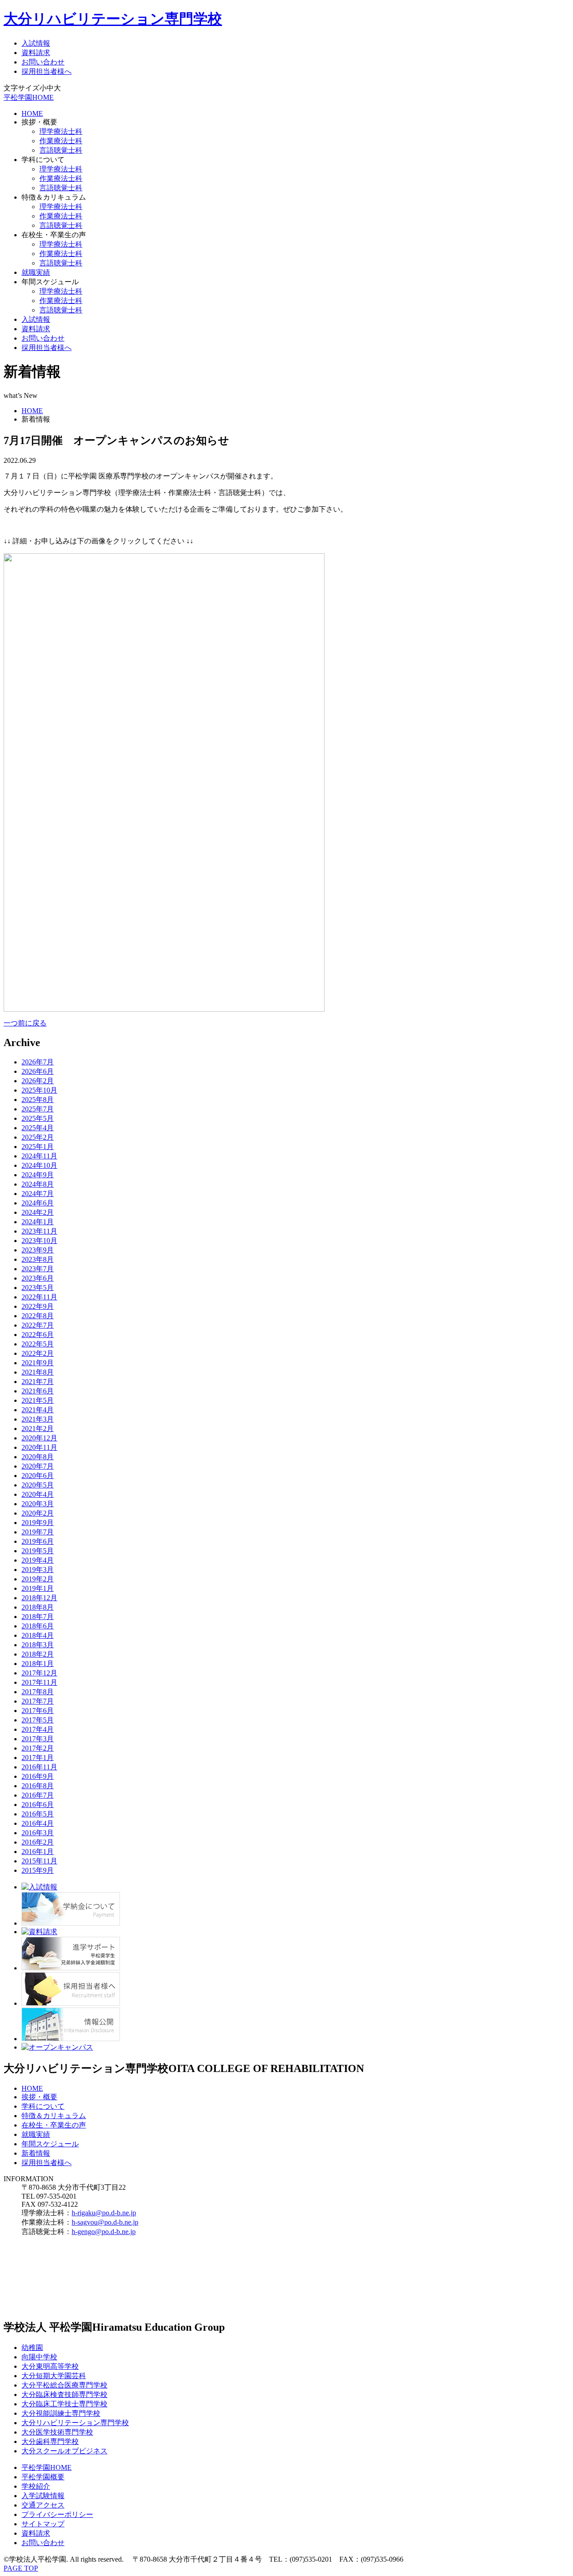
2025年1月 (38, 1147)
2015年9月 (38, 1870)
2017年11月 (39, 1682)
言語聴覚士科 (61, 150)
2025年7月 (38, 1109)
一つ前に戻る (25, 1023)
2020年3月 (38, 1504)
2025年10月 (39, 1090)
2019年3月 (38, 1570)
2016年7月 (38, 1795)
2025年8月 (38, 1100)
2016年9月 (38, 1776)
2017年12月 (39, 1673)
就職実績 (36, 272)
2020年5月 (38, 1485)
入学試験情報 (43, 2496)
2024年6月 (38, 1203)
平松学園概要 (43, 2477)
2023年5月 (38, 1288)
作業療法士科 (61, 141)
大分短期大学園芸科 (54, 2376)
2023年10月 (39, 1241)
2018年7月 (38, 1617)
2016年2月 (38, 1842)
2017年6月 (38, 1711)
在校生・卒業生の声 (54, 2125)
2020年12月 (39, 1438)
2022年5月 (38, 1344)
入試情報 (36, 43)
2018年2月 (38, 1654)
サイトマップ (43, 2524)
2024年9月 (38, 1175)
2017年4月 (38, 1729)
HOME (32, 113)
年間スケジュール (50, 2144)
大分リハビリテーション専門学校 (113, 19)
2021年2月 (38, 1429)
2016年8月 (38, 1786)
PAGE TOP (21, 2568)
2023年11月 (39, 1231)
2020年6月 (38, 1476)
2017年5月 (38, 1720)
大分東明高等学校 (50, 2366)
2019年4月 (38, 1560)
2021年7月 (38, 1382)
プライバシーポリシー (57, 2514)
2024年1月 (38, 1222)
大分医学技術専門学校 (57, 2432)
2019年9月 (38, 1523)
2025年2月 (38, 1137)
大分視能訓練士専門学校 (61, 2413)
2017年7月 (38, 1701)
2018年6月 (38, 1626)
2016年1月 (38, 1852)
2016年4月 (38, 1823)
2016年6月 (38, 1805)
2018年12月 (39, 1598)
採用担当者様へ (47, 71)
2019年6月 (38, 1541)
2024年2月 (38, 1212)
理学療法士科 (61, 131)
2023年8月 (38, 1259)
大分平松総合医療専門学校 (64, 2385)
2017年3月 (38, 1739)
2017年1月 (38, 1758)
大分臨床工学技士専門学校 (64, 2404)
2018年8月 (38, 1607)
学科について (43, 2106)
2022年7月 (38, 1325)
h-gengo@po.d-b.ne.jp (104, 2232)
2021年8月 (38, 1372)
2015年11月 (39, 1861)
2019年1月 (38, 1588)
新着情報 (36, 2153)
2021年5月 (38, 1400)
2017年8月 (38, 1692)
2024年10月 (39, 1165)
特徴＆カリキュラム (54, 2116)
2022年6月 (38, 1335)
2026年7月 (38, 1062)
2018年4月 (38, 1635)
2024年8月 (38, 1184)
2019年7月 (38, 1532)
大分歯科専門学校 (50, 2441)
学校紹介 (36, 2486)
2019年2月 (38, 1579)
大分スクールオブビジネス (64, 2451)
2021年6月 (38, 1391)
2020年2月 (38, 1513)
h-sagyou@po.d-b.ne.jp (105, 2222)
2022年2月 (38, 1353)
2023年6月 (38, 1278)
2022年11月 (39, 1297)
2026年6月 (38, 1071)
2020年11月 (39, 1447)
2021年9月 (38, 1363)
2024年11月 (39, 1156)
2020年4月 (38, 1494)
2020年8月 (38, 1457)
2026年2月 (38, 1081)
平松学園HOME (29, 97)
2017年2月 (38, 1748)
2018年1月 (38, 1664)
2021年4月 (38, 1410)
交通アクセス (43, 2505)
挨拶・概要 (39, 2097)
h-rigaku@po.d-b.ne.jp (104, 2213)
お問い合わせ (43, 62)
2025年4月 (38, 1128)
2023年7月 (38, 1269)
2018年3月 (38, 1645)
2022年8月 (38, 1316)
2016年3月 (38, 1833)
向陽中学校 (39, 2357)
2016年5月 (38, 1814)
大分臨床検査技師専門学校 (64, 2394)
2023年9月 (38, 1250)
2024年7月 (38, 1194)
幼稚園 (32, 2347)
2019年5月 (38, 1551)
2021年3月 (38, 1419)
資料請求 (36, 53)
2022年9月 (38, 1306)
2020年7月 (38, 1466)
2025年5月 (38, 1118)
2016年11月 (39, 1767)
